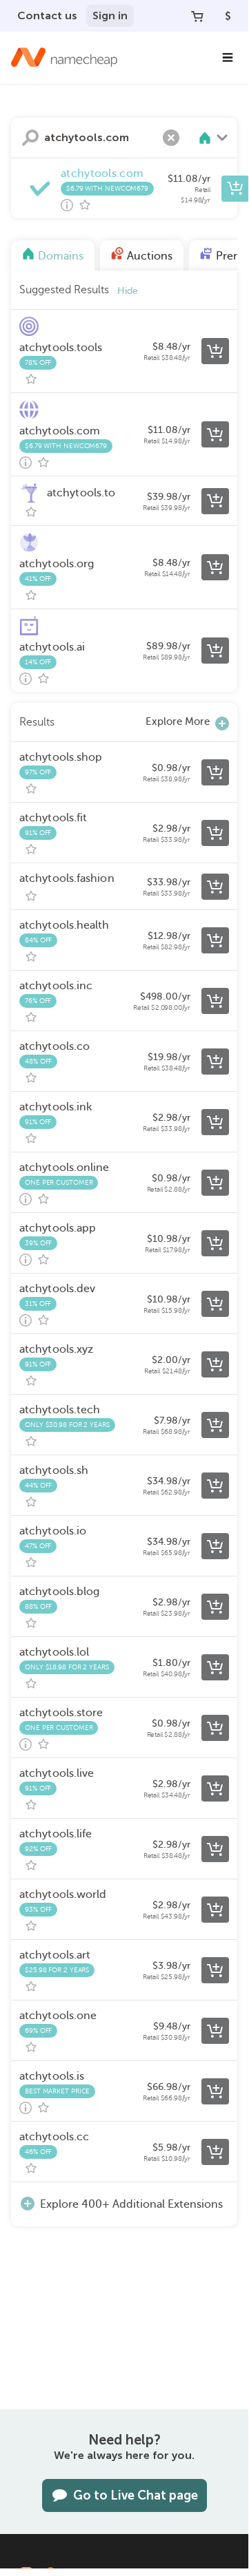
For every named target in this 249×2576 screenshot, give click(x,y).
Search (30, 138)
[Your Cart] (197, 16)
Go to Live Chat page (136, 2495)
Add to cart (235, 189)
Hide (128, 291)
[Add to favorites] (85, 205)
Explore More (178, 721)
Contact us (47, 15)
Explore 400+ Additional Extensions (131, 2204)
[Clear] (171, 138)
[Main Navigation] (228, 58)
